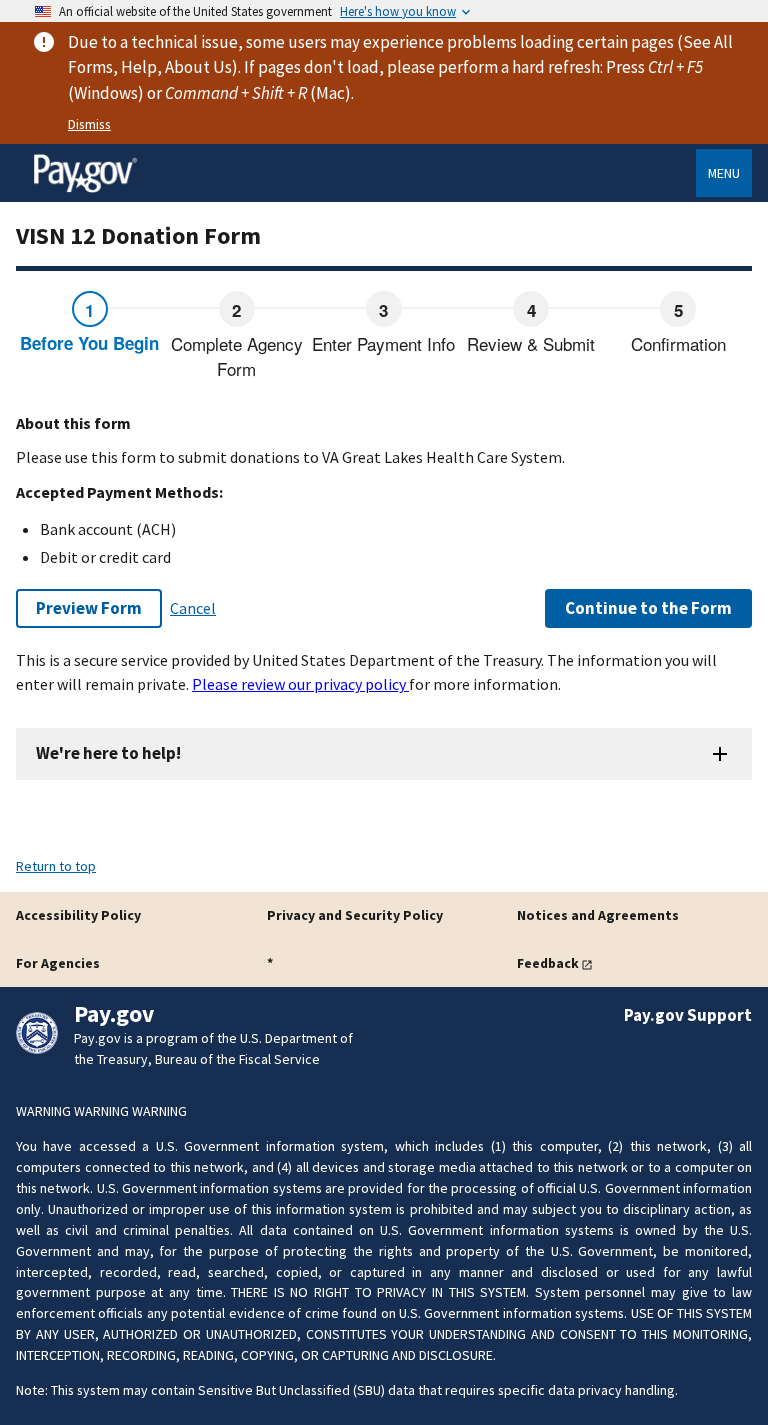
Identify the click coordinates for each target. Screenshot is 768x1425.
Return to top (56, 866)
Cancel (193, 608)
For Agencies (58, 963)
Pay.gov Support (688, 1015)
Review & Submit (531, 343)
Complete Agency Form (237, 356)
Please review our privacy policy (300, 684)
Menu (724, 173)
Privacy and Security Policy (355, 915)
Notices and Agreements (598, 915)
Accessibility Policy (78, 915)
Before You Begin (89, 343)
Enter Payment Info (383, 343)
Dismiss (89, 124)
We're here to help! (108, 753)
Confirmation (678, 343)
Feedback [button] (548, 963)
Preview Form (89, 608)
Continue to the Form (648, 608)
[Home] (85, 189)
